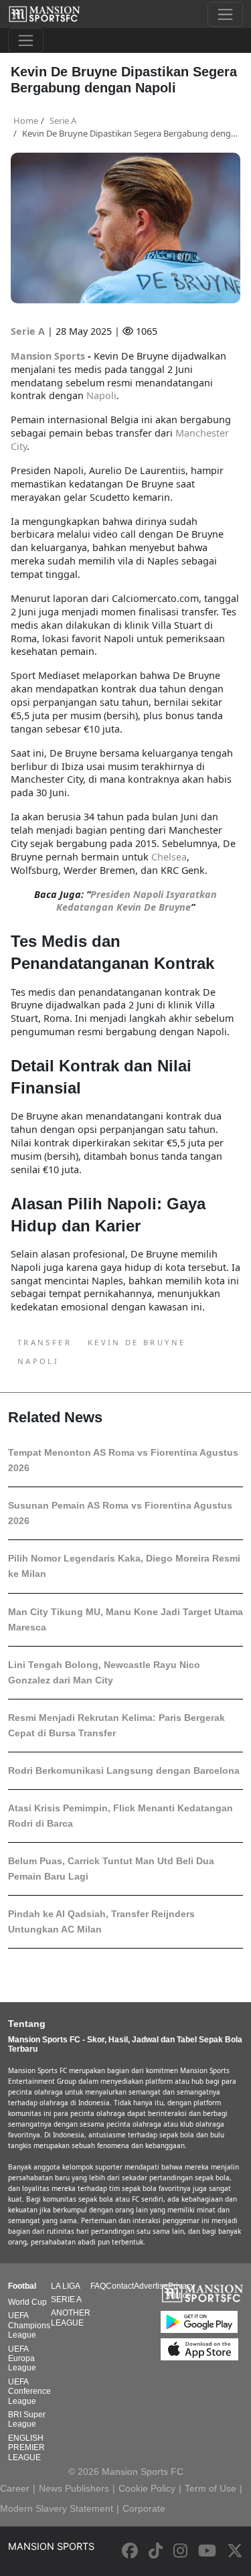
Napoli (38, 1361)
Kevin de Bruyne (137, 1342)
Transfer (45, 1342)
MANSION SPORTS (51, 2546)
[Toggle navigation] (225, 14)
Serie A (29, 331)
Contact (120, 2286)
